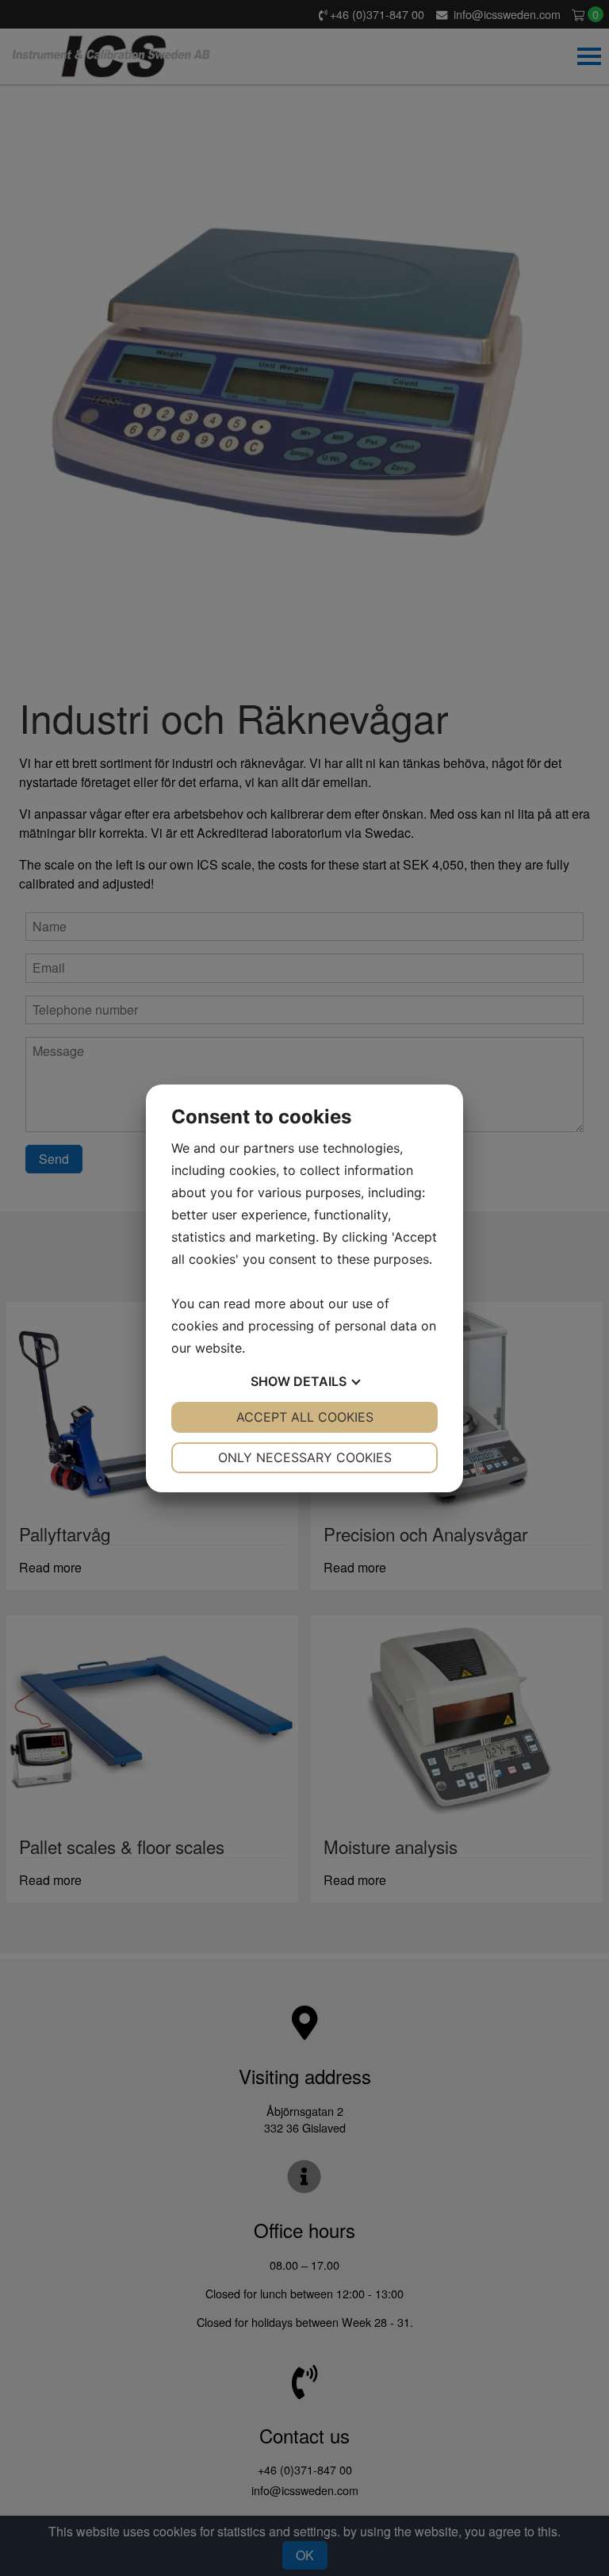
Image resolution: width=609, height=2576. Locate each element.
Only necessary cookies (305, 1457)
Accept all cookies (305, 1417)
